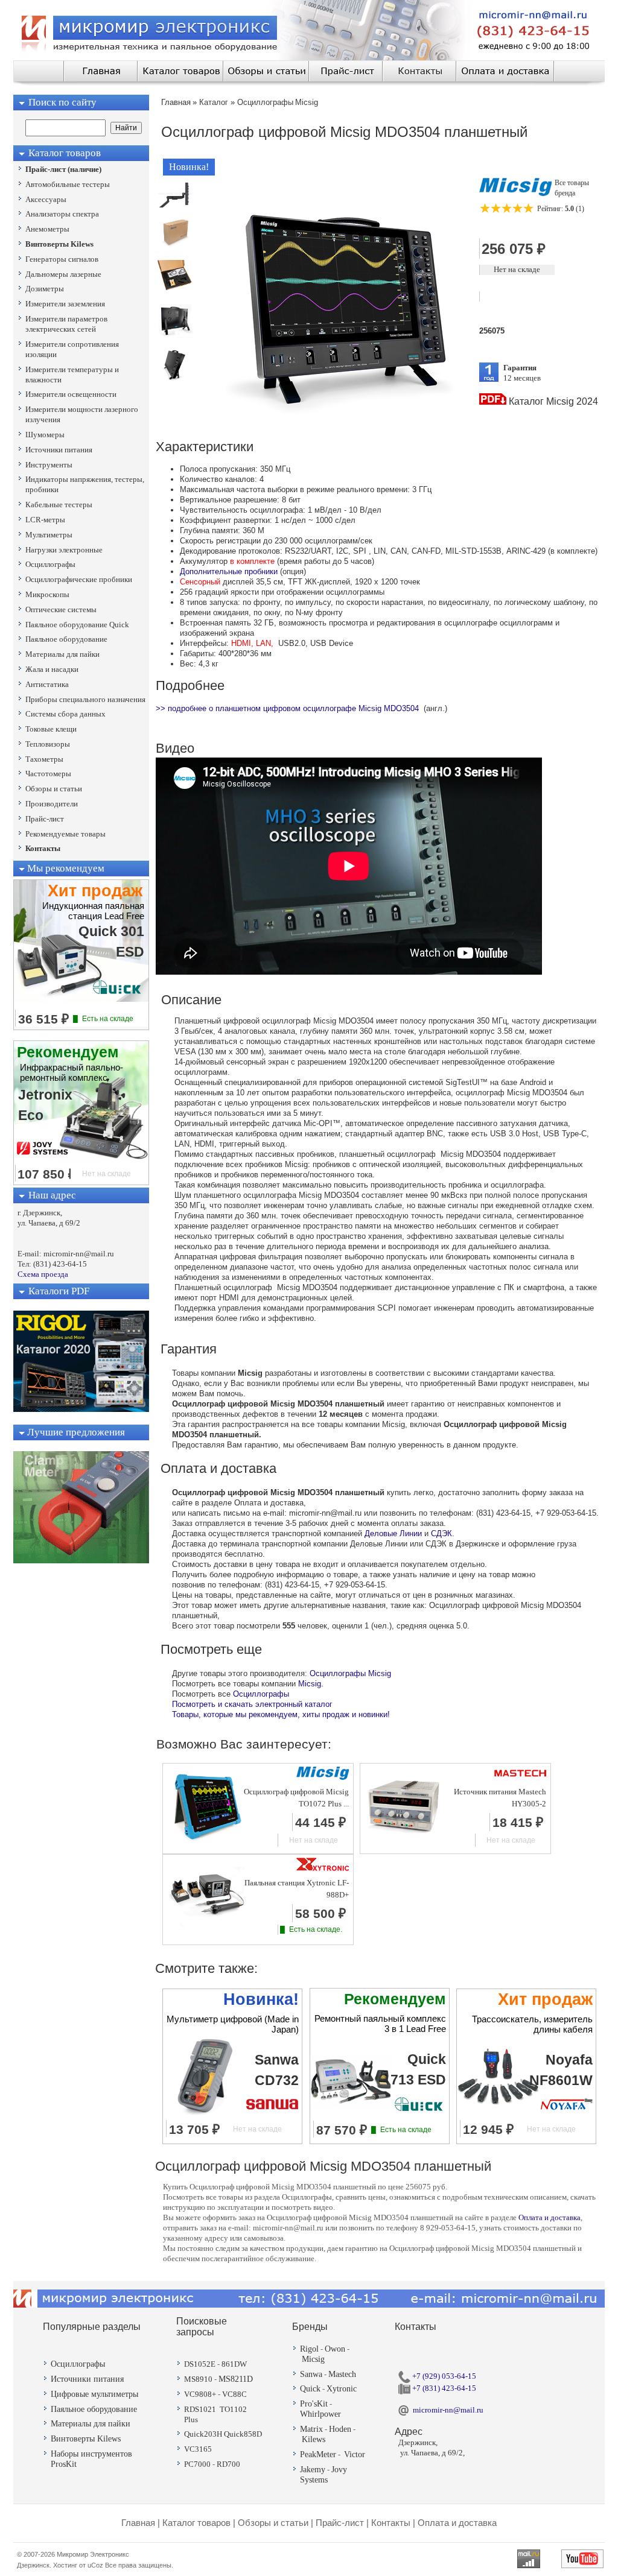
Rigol (309, 2349)
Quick (310, 2389)
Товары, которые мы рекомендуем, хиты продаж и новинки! (281, 1714)
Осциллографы (261, 1694)
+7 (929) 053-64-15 (443, 2376)
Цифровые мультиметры (94, 2394)
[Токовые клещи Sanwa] (81, 1561)
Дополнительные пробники (229, 571)
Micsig (313, 2359)
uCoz (95, 2565)
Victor (355, 2454)
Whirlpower (320, 2414)
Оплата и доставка (550, 2217)
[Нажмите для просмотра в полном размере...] (342, 424)
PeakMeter (318, 2454)
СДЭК (441, 1533)
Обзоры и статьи (273, 2523)
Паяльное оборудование (94, 2409)
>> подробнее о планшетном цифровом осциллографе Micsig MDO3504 (287, 708)
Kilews (314, 2439)
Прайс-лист (340, 2523)
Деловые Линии (393, 1533)
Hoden (340, 2429)
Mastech (342, 2374)
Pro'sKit (314, 2404)
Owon (335, 2349)
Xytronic (342, 2389)
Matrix (311, 2429)
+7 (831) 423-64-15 (443, 2388)
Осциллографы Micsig (350, 1673)
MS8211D (236, 2379)
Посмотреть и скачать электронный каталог (252, 1704)
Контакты (391, 2523)
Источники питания (87, 2379)
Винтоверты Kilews (86, 2439)
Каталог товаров (196, 2523)
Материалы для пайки (91, 2424)
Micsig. (311, 1684)
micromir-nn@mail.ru (448, 2410)
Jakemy (313, 2470)
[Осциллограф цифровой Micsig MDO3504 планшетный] (176, 205)
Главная (138, 2523)
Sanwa (311, 2374)
